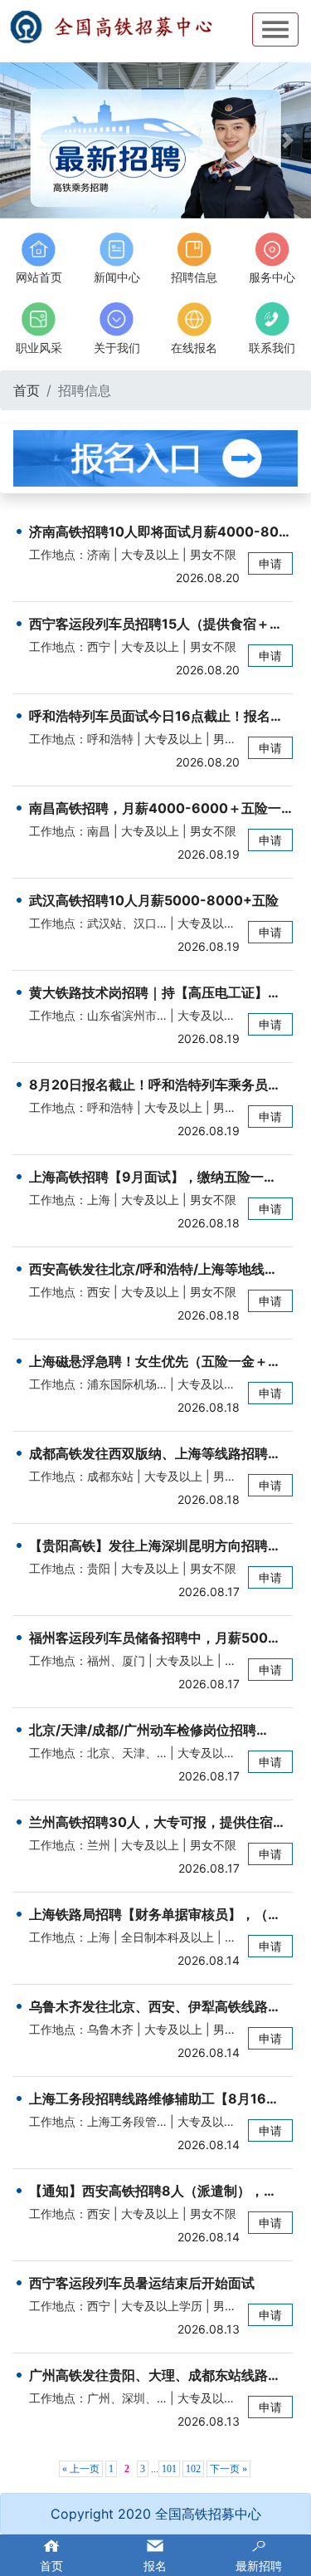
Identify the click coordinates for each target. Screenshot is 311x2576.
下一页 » (228, 2469)
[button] (23, 140)
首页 (27, 390)
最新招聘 (259, 2566)
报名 (155, 2566)
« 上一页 (81, 2469)
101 (169, 2469)
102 (193, 2469)
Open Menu (275, 29)
